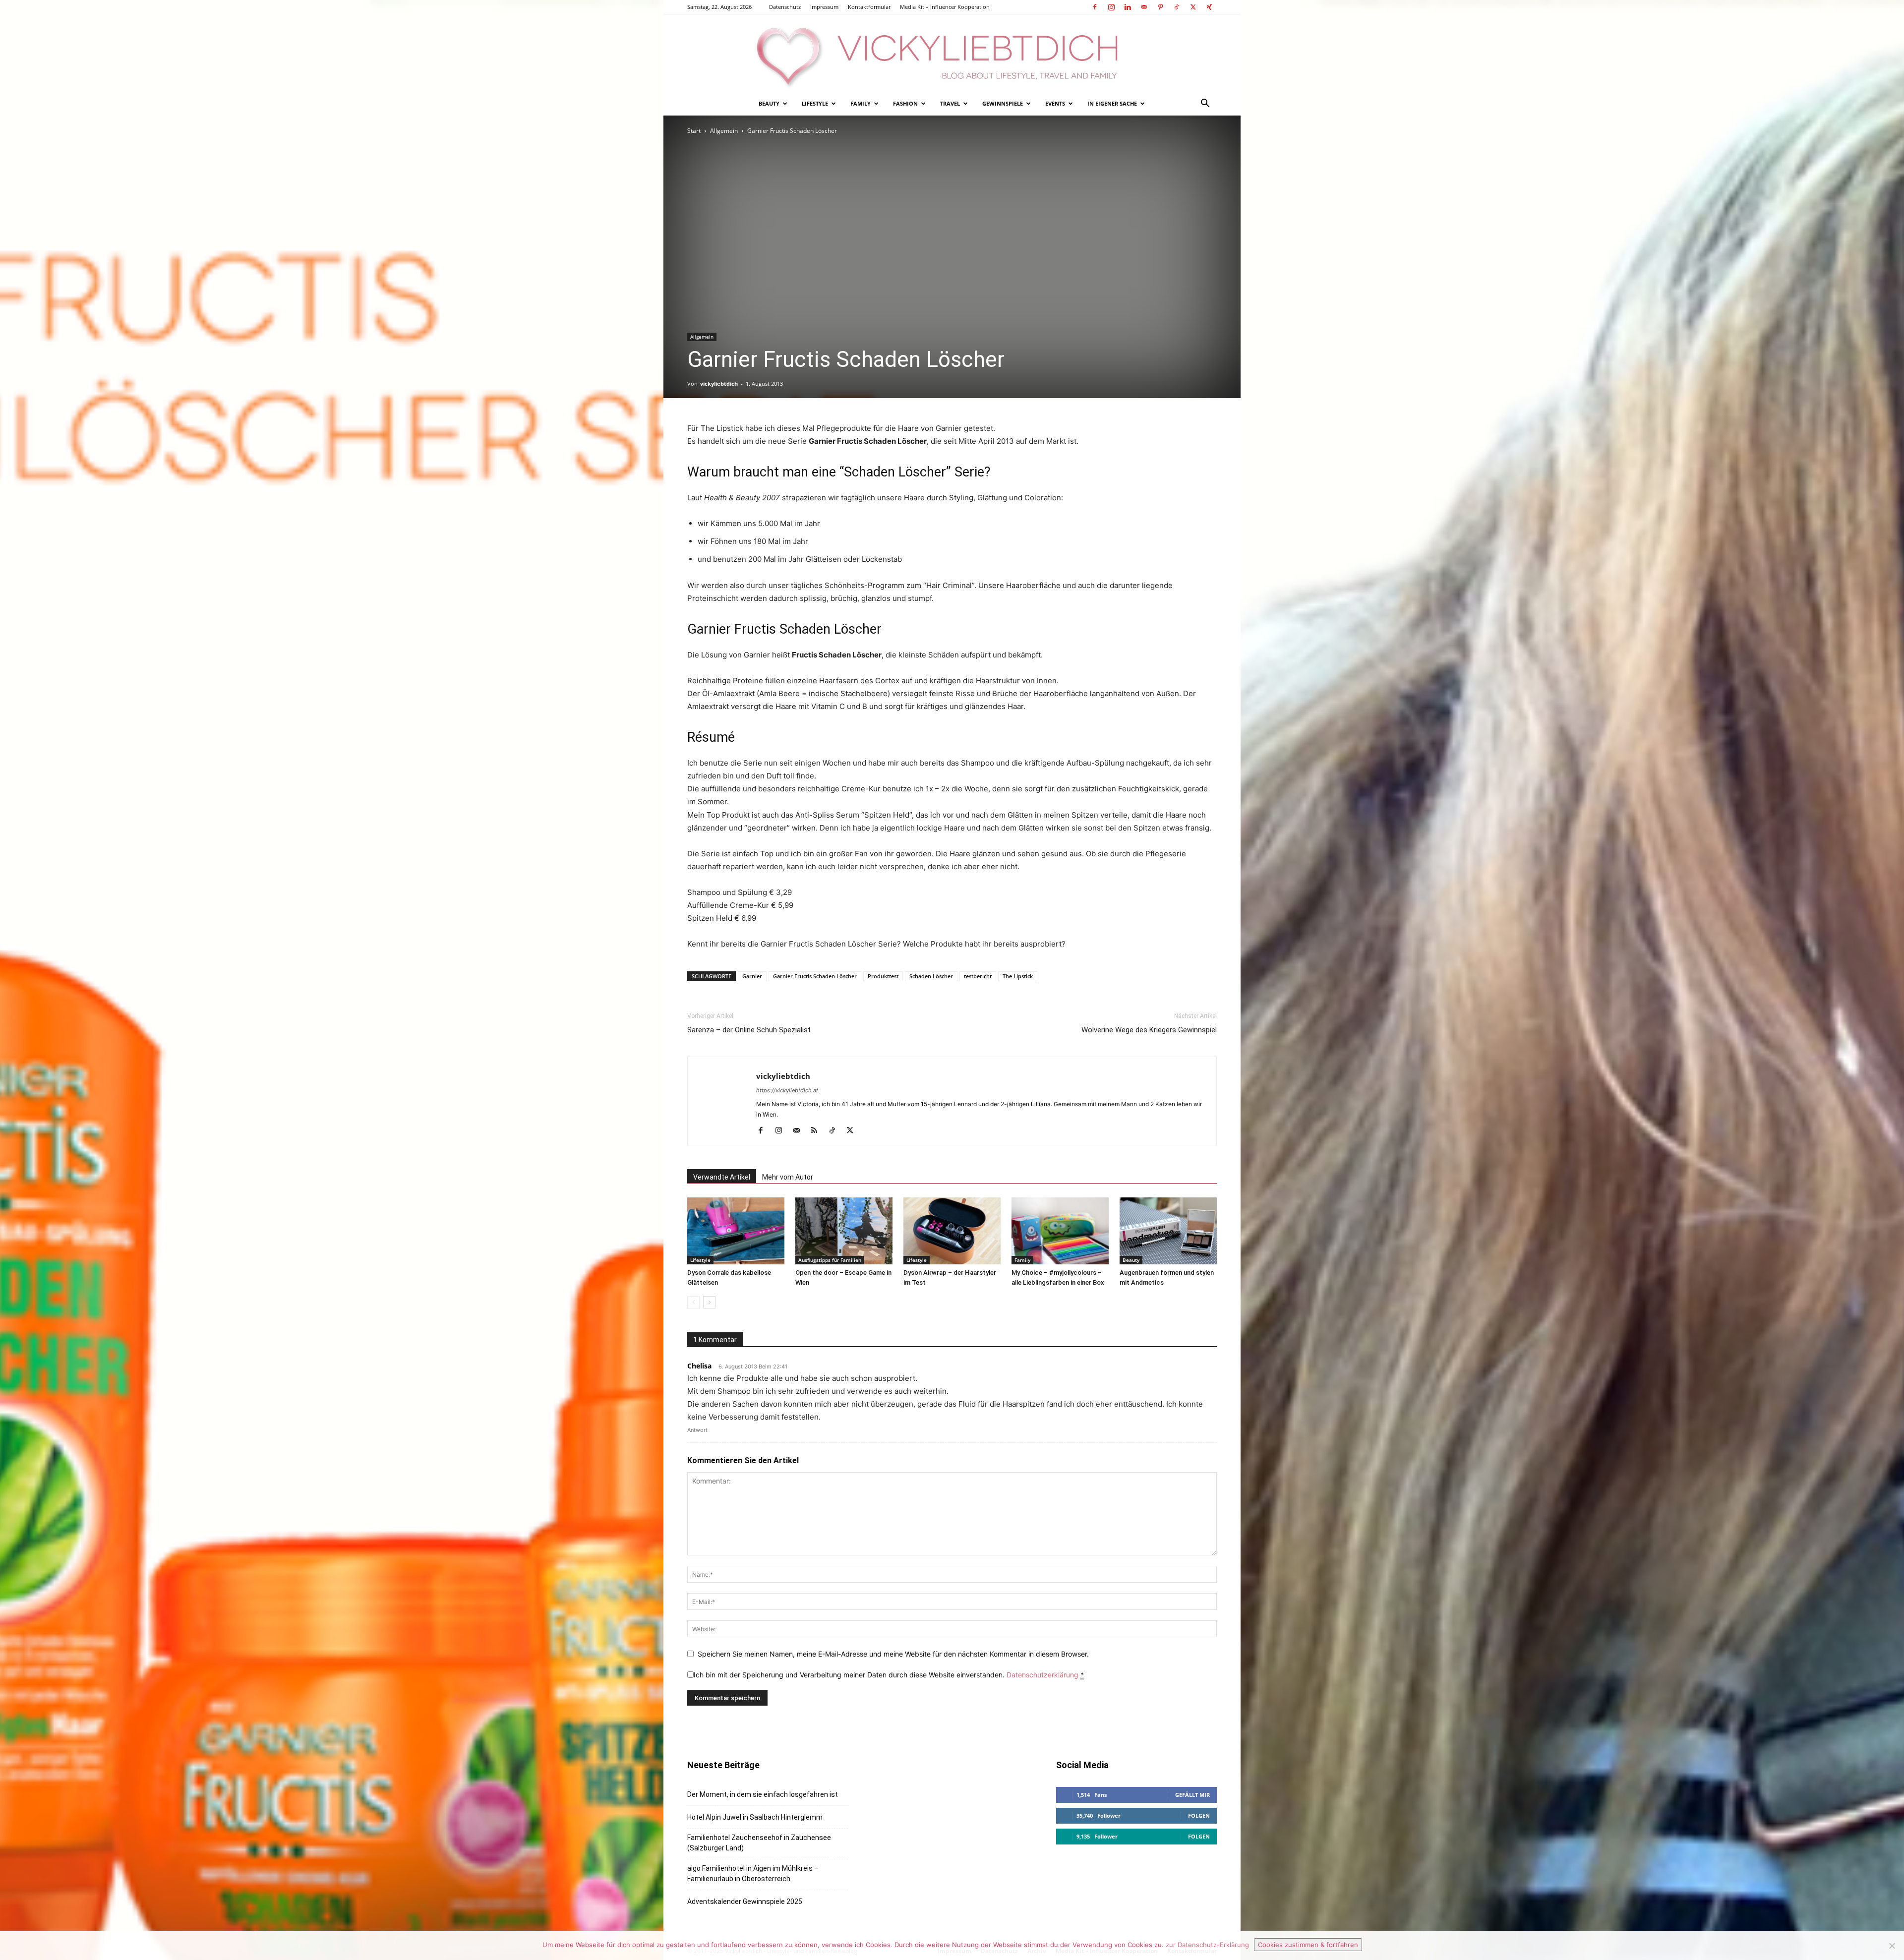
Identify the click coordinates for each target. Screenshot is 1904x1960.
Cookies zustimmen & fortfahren (1308, 1945)
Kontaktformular (869, 7)
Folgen (1199, 1815)
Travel (950, 103)
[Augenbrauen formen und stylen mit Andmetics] (1168, 1231)
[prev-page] (693, 1302)
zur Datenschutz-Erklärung (1207, 1945)
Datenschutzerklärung (1042, 1675)
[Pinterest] (1160, 7)
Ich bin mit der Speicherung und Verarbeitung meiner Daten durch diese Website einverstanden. (889, 1675)
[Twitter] (1193, 7)
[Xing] (1209, 7)
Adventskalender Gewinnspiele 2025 (745, 1901)
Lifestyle (815, 103)
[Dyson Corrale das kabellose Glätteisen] (736, 1231)
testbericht (978, 976)
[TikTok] (1177, 7)
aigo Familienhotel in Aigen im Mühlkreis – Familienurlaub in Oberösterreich (753, 1873)
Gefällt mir (1192, 1795)
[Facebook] (1095, 7)
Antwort (697, 1430)
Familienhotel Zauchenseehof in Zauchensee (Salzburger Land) (759, 1843)
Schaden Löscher (931, 976)
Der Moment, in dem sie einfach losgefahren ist (763, 1794)
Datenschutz (785, 7)
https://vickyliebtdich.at (787, 1090)
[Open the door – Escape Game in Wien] (844, 1231)
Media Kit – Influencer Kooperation (945, 7)
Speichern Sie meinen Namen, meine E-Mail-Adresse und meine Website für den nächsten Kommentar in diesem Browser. (893, 1654)
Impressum (824, 7)
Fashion (905, 103)
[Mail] (1144, 7)
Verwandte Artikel (722, 1177)
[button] (1205, 104)
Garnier (752, 976)
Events (1055, 103)
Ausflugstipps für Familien (830, 1260)
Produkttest (883, 976)
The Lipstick (1018, 976)
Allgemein (724, 131)
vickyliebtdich (719, 384)
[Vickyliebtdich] (952, 53)
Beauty (769, 103)
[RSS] (818, 1131)
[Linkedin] (1128, 7)
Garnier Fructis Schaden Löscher (815, 976)
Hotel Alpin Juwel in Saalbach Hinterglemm (755, 1817)
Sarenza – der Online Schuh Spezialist (749, 1030)
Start (694, 131)
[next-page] (709, 1302)
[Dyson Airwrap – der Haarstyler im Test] (952, 1231)
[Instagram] (1111, 7)
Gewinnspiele (1003, 103)
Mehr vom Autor (788, 1177)
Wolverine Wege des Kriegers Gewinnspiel (1149, 1030)
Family (861, 103)
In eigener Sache (1112, 103)
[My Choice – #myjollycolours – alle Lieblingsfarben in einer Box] (1060, 1231)
